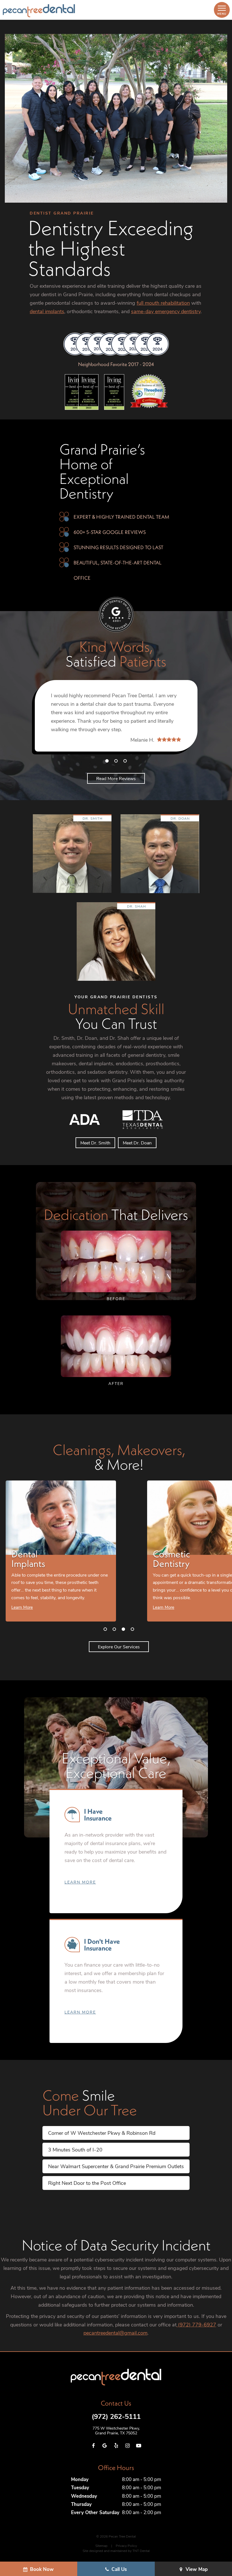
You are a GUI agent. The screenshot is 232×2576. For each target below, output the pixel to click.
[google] (105, 2446)
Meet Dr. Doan (137, 1143)
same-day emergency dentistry (166, 311)
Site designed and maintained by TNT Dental (116, 2551)
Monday (80, 2479)
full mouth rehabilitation (163, 303)
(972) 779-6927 (196, 2324)
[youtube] (139, 2446)
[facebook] (93, 2446)
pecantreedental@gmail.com (115, 2333)
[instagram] (127, 2446)
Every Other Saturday (95, 2512)
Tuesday (80, 2487)
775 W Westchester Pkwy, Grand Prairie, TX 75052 (116, 2431)
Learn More (80, 1882)
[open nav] (222, 10)
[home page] (39, 11)
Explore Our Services (119, 1647)
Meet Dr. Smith (95, 1143)
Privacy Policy (126, 2545)
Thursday (81, 2504)
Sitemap (101, 2545)
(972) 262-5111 (116, 2416)
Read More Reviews (116, 778)
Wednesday (84, 2496)
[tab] (107, 761)
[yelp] (116, 2446)
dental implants (47, 311)
